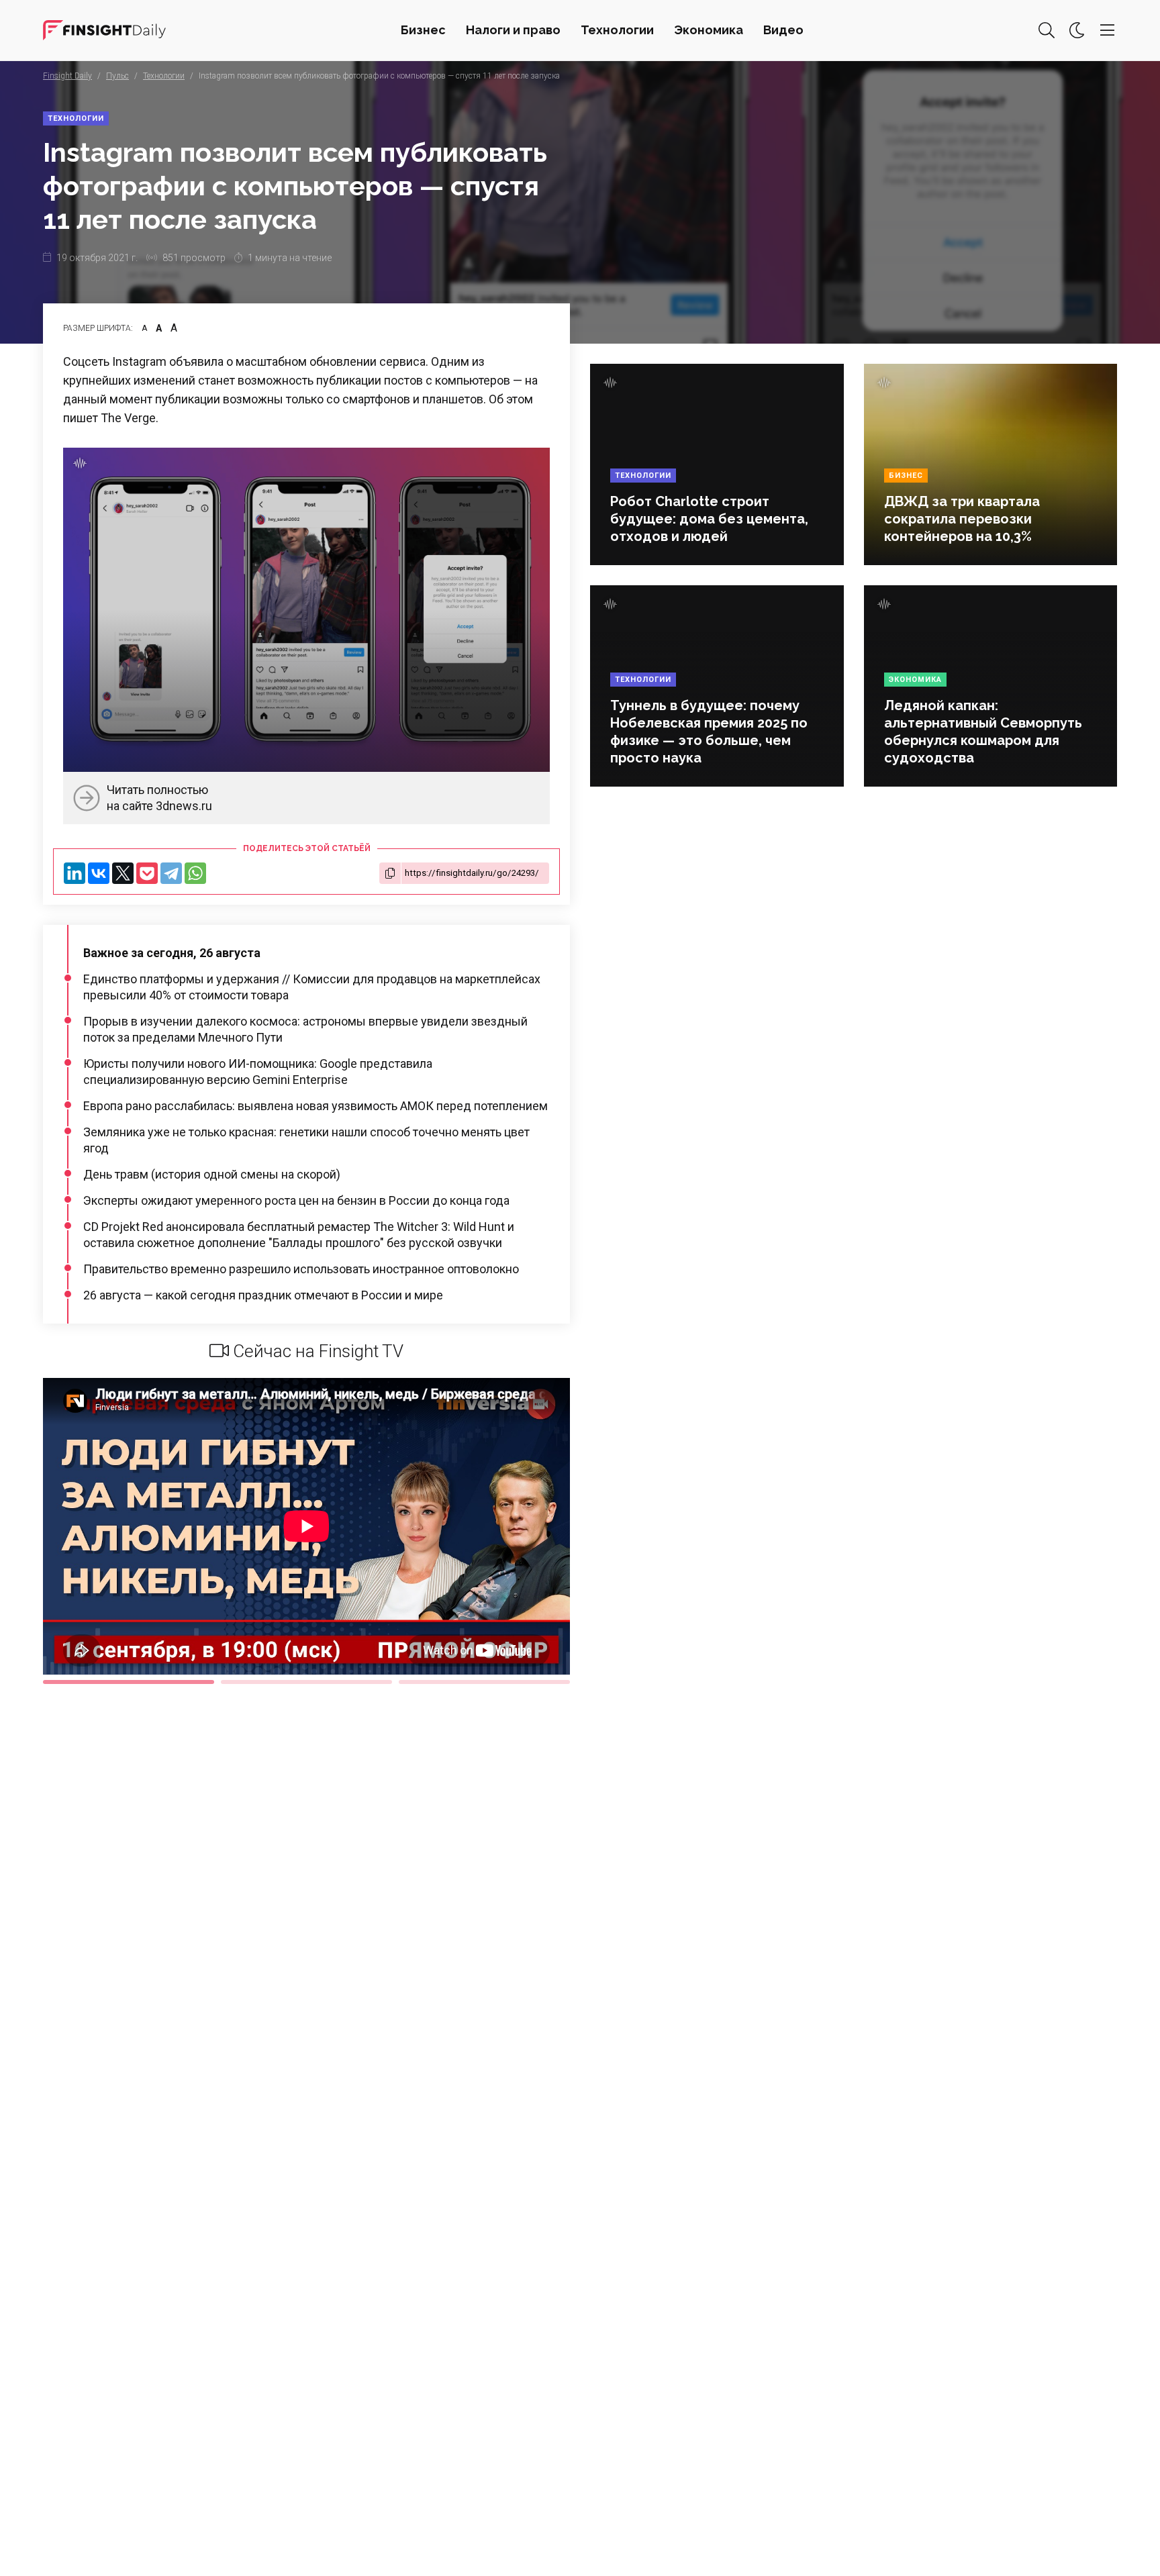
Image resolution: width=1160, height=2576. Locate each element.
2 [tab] (306, 1682)
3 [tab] (484, 1682)
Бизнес (423, 30)
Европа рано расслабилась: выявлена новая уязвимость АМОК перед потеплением (316, 1106)
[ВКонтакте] (99, 873)
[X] (123, 873)
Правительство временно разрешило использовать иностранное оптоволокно (301, 1269)
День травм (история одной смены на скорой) (212, 1174)
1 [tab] (129, 1682)
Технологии (617, 30)
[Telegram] (171, 873)
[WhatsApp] (195, 873)
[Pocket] (147, 873)
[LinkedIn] (75, 873)
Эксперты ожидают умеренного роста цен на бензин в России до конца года (296, 1200)
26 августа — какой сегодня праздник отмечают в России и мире (263, 1295)
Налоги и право (513, 30)
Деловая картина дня (104, 30)
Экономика (709, 30)
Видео (783, 30)
